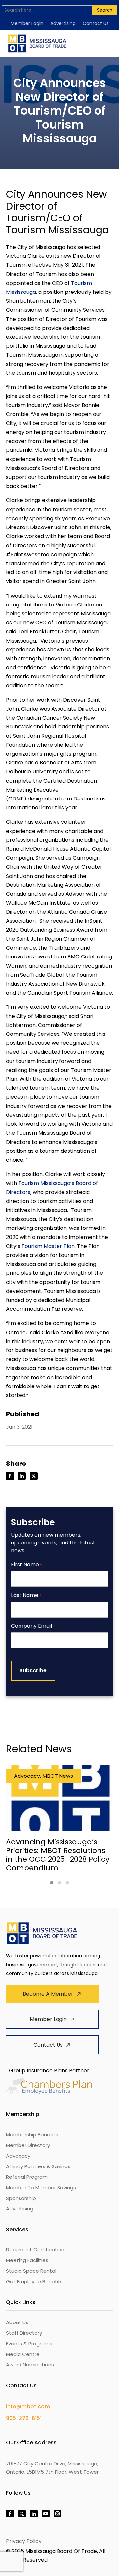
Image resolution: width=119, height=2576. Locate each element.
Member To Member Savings (41, 2187)
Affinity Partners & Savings (38, 2166)
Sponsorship (21, 2198)
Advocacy (18, 2156)
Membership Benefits (32, 2135)
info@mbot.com (28, 2407)
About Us (17, 2322)
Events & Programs (29, 2343)
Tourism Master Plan (48, 1246)
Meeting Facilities (27, 2260)
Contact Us (96, 23)
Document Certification (35, 2250)
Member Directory (28, 2145)
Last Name (26, 1596)
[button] (52, 1883)
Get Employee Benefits (34, 2281)
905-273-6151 (24, 2418)
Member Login (27, 23)
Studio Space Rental (31, 2271)
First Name (26, 1565)
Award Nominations (30, 2365)
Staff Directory (24, 2333)
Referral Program (27, 2177)
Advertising (63, 23)
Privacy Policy (24, 2541)
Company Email (33, 1626)
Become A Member (48, 1994)
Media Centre (23, 2354)
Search (105, 10)
